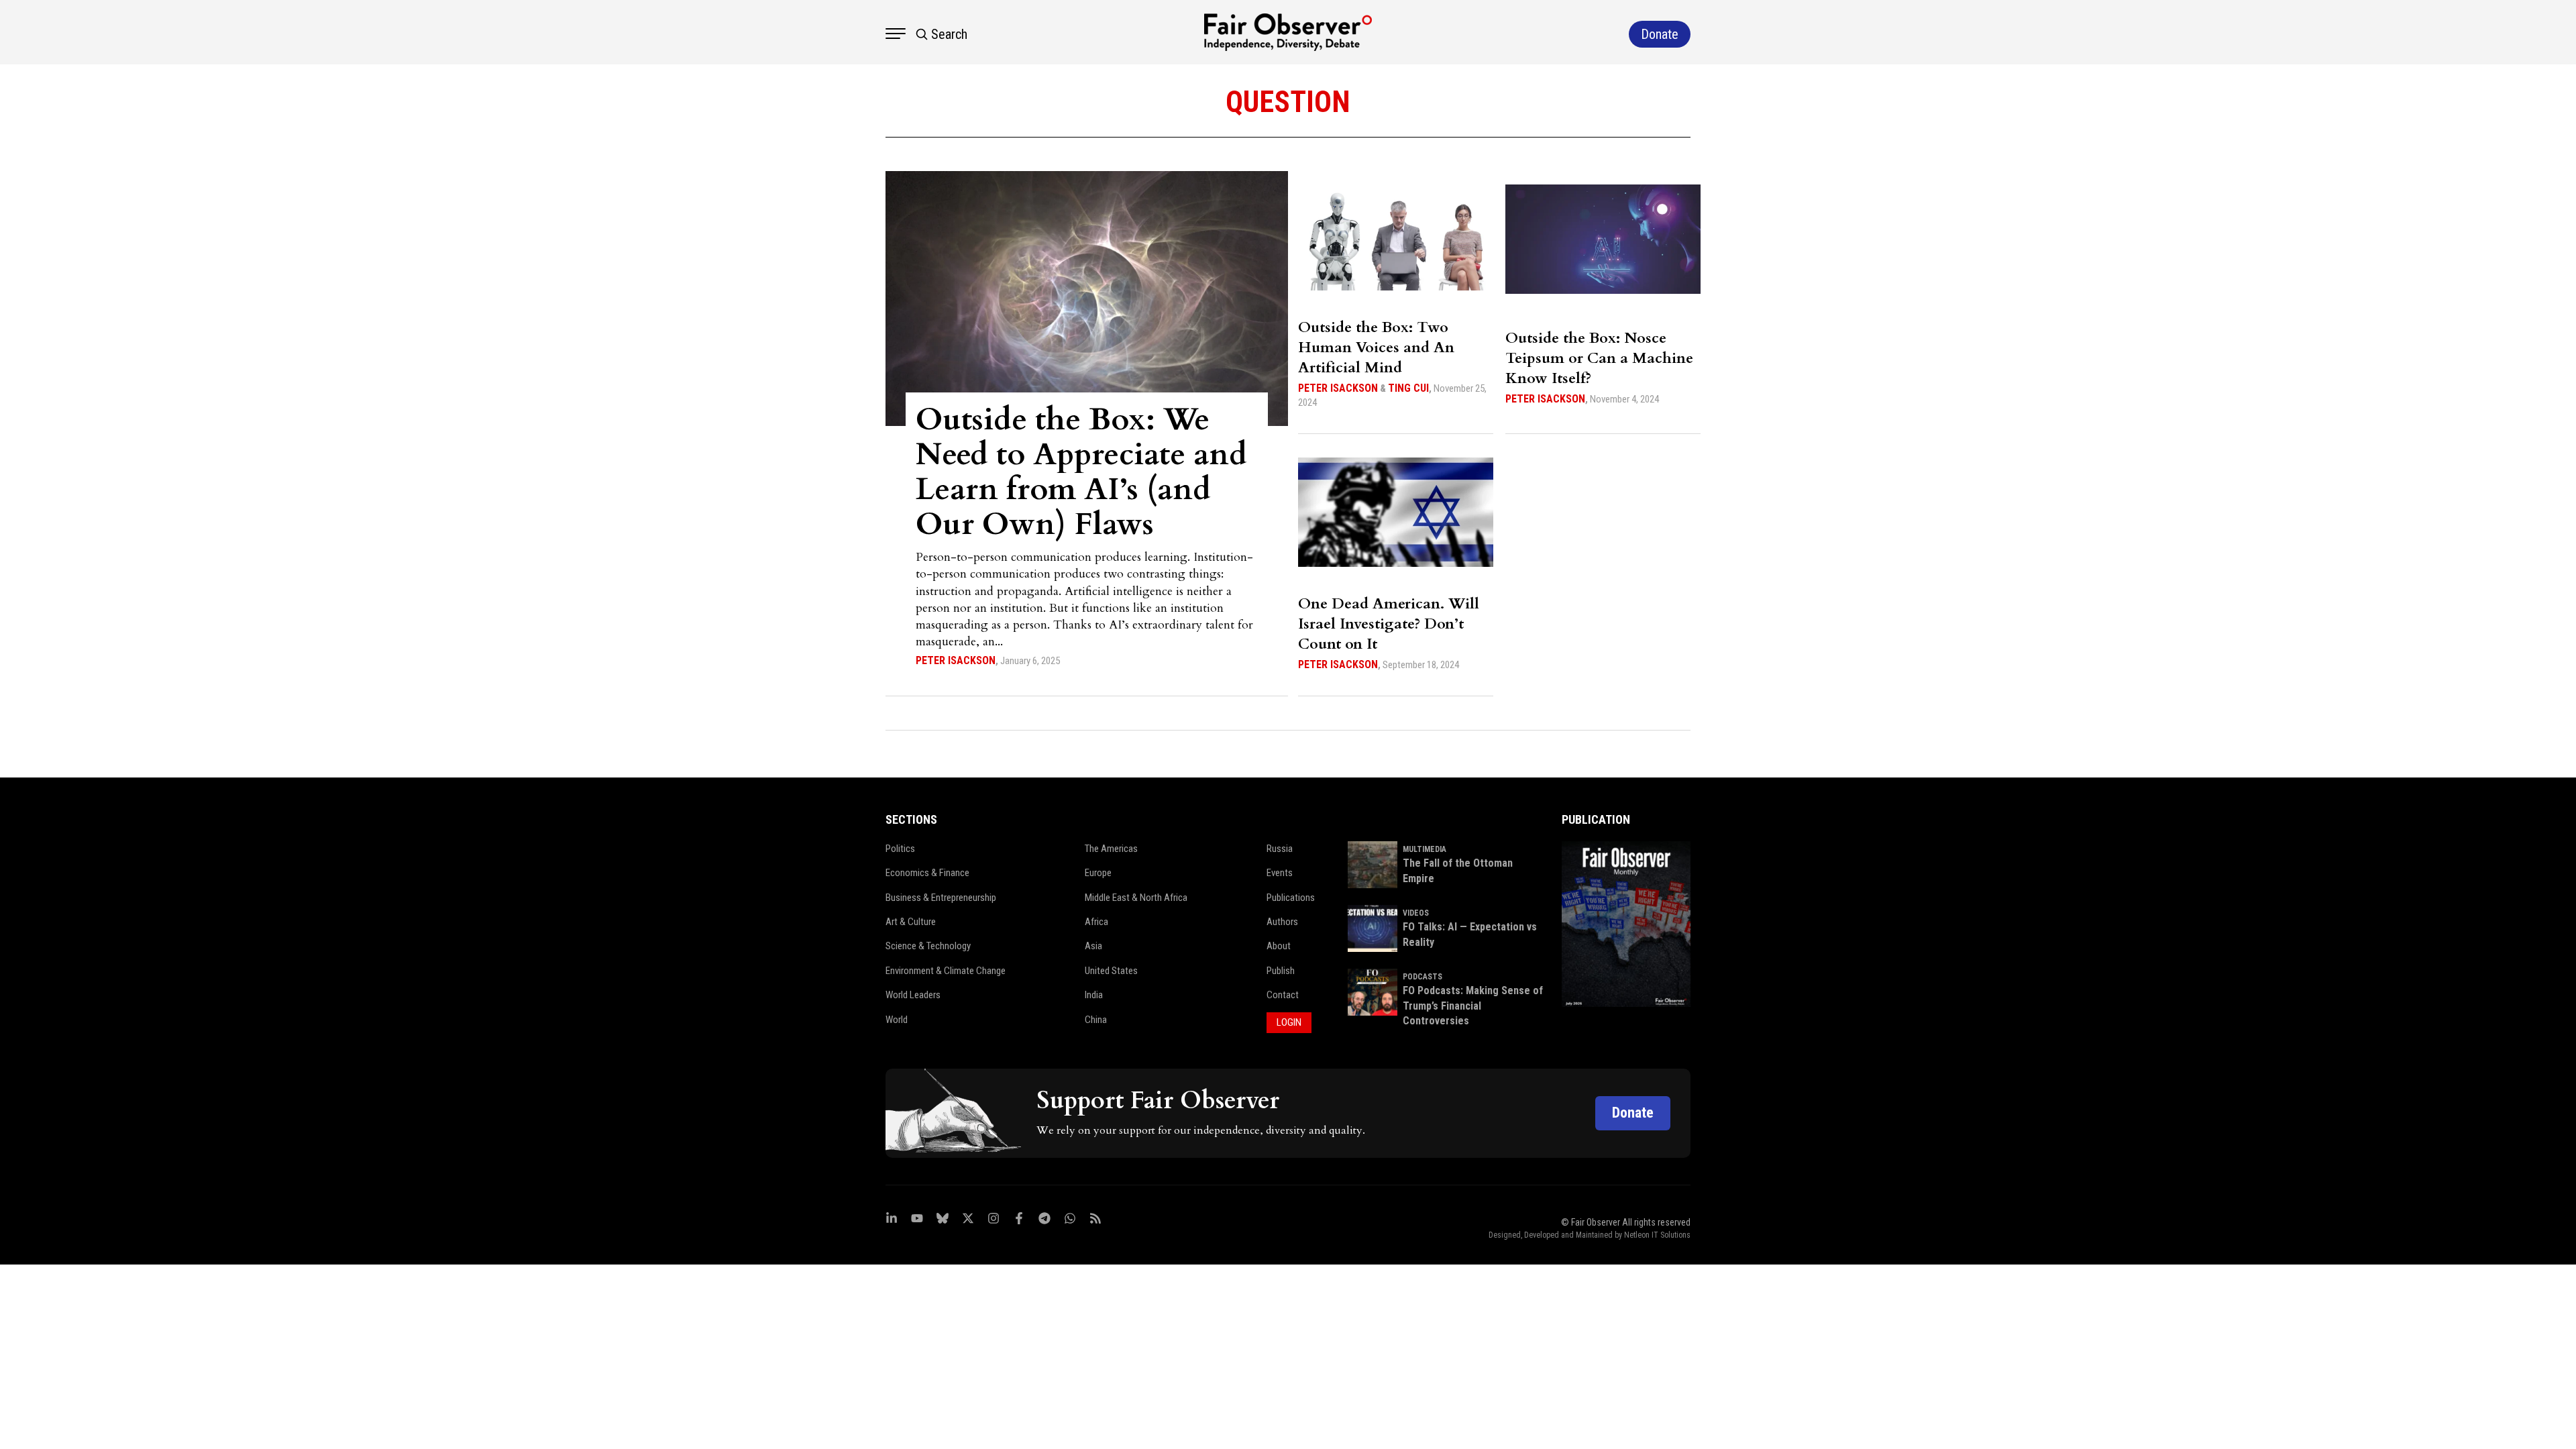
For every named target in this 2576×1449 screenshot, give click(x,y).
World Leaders (913, 995)
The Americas (1111, 849)
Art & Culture (911, 922)
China (1096, 1020)
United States (1111, 971)
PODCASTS (1423, 977)
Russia (1280, 849)
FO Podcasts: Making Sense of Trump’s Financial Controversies (1473, 1006)
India (1094, 995)
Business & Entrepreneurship (941, 898)
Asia (1093, 946)
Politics (900, 849)
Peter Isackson (956, 660)
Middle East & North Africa (1136, 898)
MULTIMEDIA (1425, 849)
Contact (1283, 995)
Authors (1282, 922)
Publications (1291, 898)
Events (1280, 873)
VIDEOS (1416, 913)
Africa (1096, 922)
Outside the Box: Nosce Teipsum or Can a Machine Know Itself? (1599, 358)
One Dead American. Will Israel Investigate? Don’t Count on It (1389, 624)
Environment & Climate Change (946, 971)
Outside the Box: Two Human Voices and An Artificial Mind (1376, 347)
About (1279, 946)
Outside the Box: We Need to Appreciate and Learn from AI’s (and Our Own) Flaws (1081, 472)
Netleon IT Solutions (1657, 1235)
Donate (1633, 1113)
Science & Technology (928, 946)
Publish (1281, 971)
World (897, 1020)
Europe (1098, 873)
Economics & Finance (927, 873)
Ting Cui (1408, 388)
